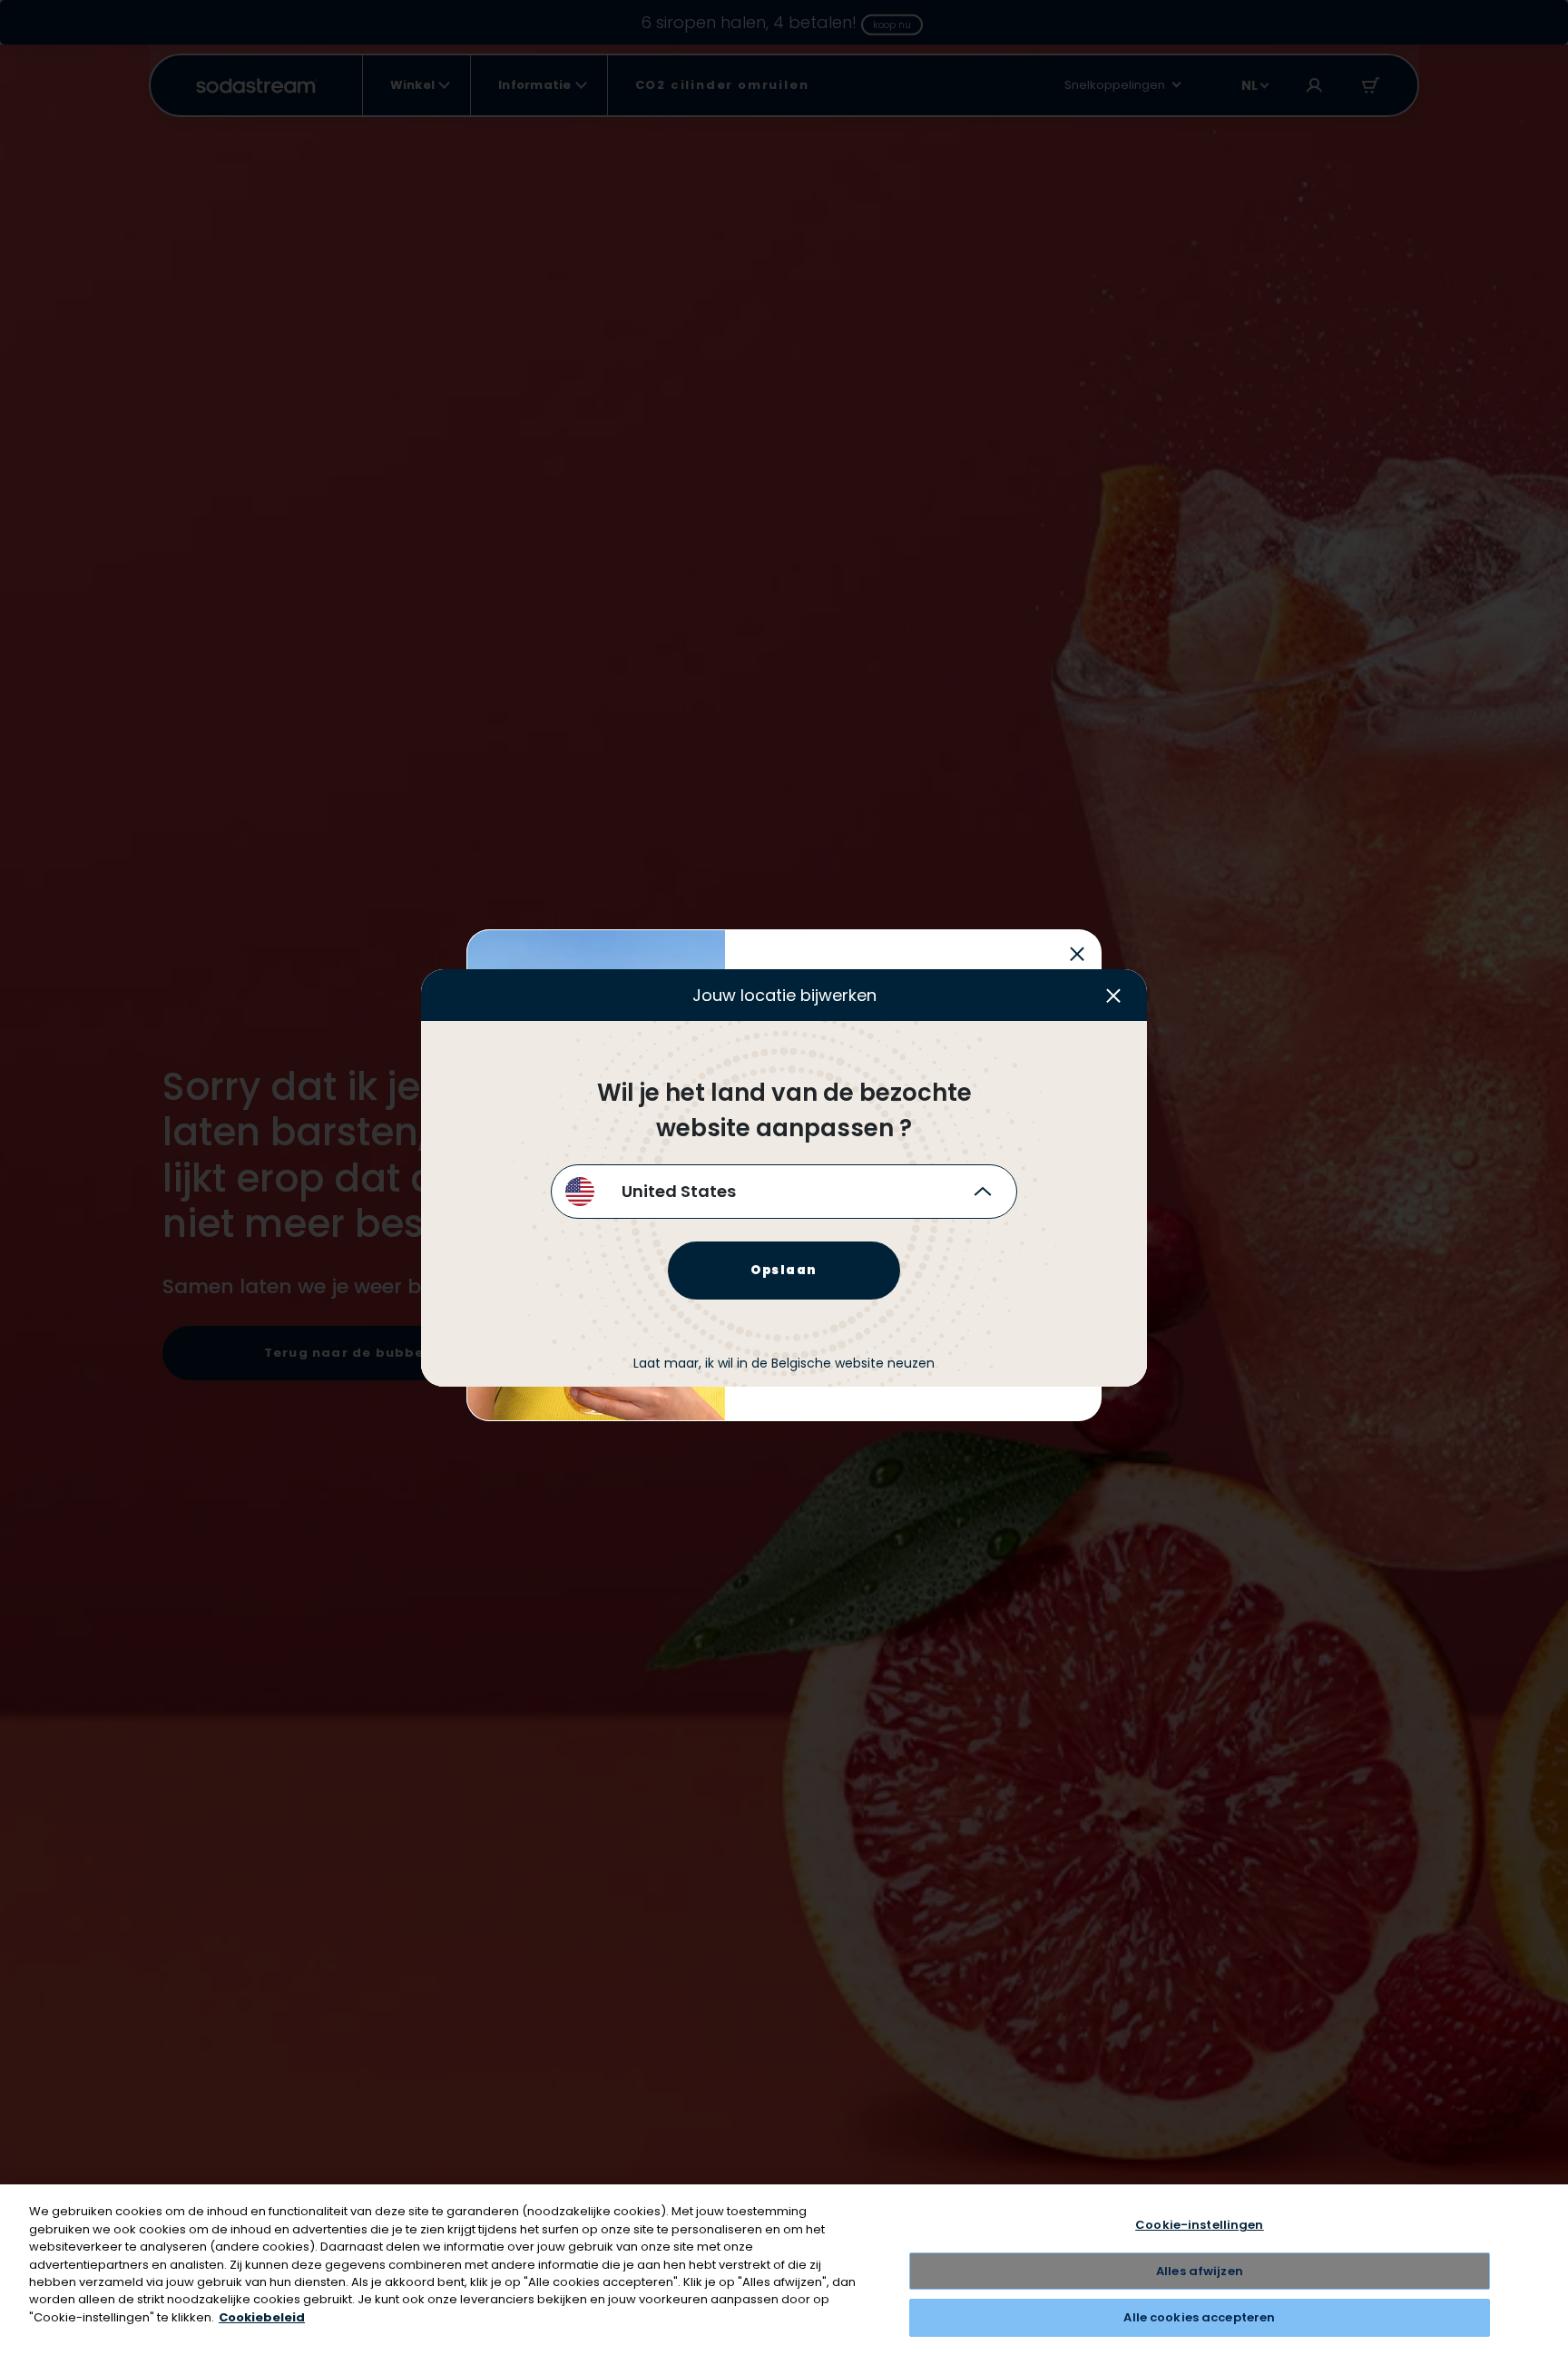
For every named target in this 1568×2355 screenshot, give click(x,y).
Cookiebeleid (262, 2317)
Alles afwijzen (1200, 2271)
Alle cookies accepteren (1199, 2317)
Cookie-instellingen (1199, 2225)
